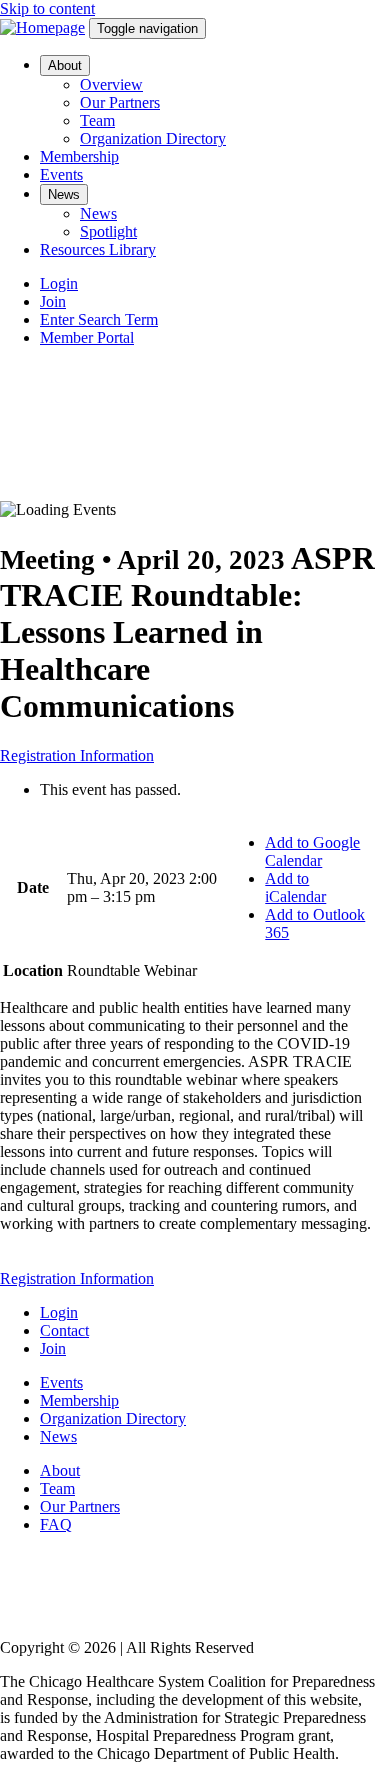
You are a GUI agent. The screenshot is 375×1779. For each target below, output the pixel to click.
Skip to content (47, 8)
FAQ (56, 1524)
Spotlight (108, 231)
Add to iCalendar (295, 887)
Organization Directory (153, 138)
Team (97, 120)
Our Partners (120, 102)
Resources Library (98, 249)
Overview (111, 84)
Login (59, 283)
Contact (64, 1330)
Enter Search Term (99, 319)
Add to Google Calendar (312, 851)
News (64, 194)
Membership (79, 156)
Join (53, 301)
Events (61, 174)
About (65, 65)
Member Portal (87, 337)
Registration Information (77, 755)
